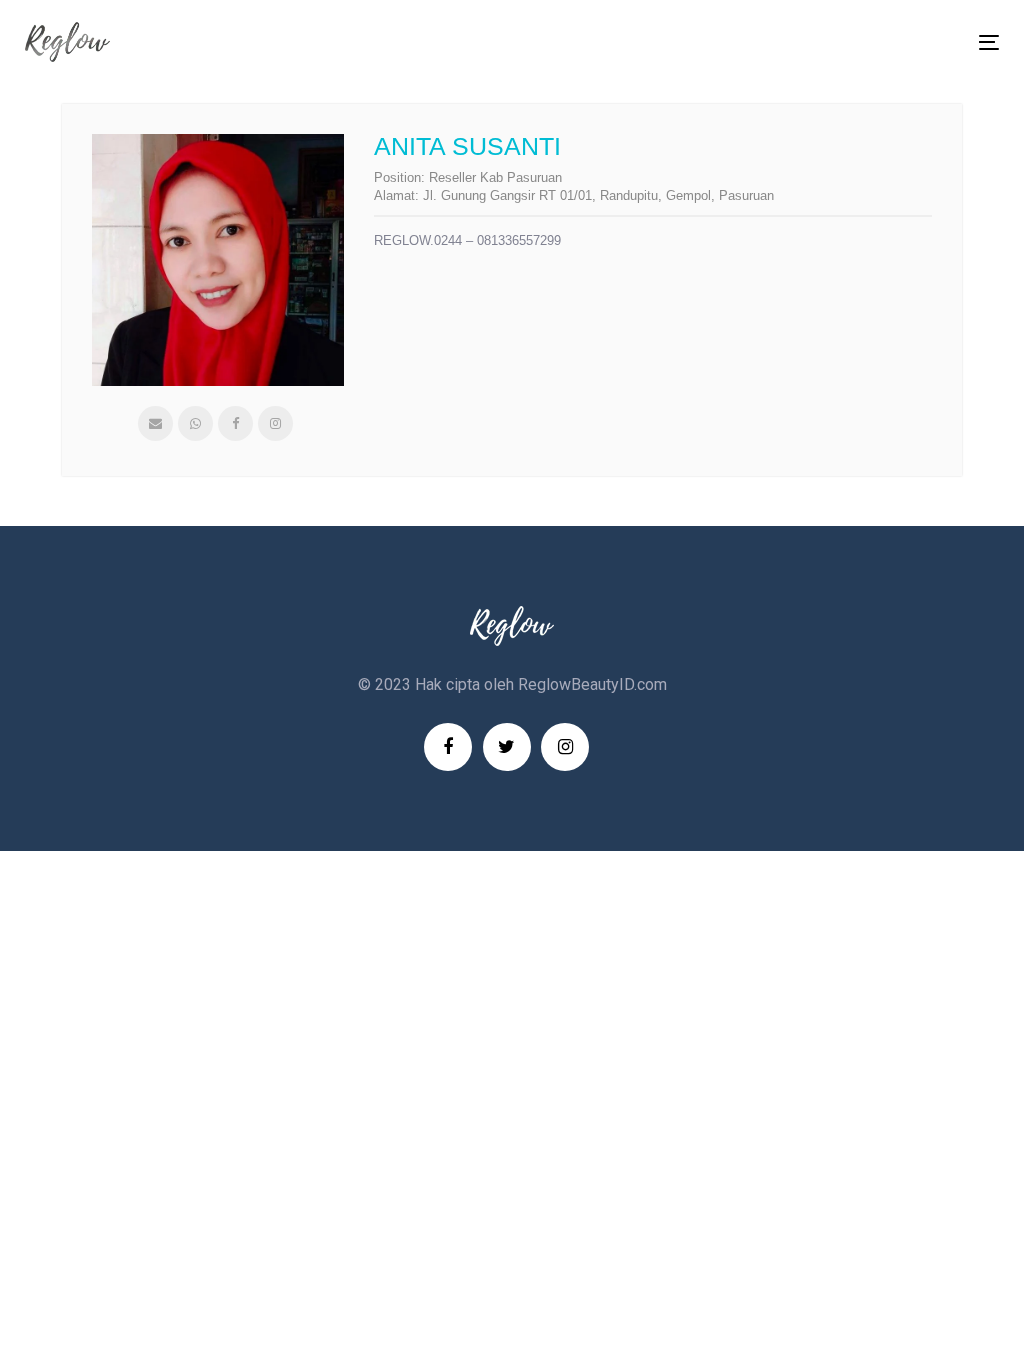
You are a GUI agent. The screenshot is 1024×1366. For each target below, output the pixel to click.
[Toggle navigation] (836, 42)
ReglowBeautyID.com (592, 684)
